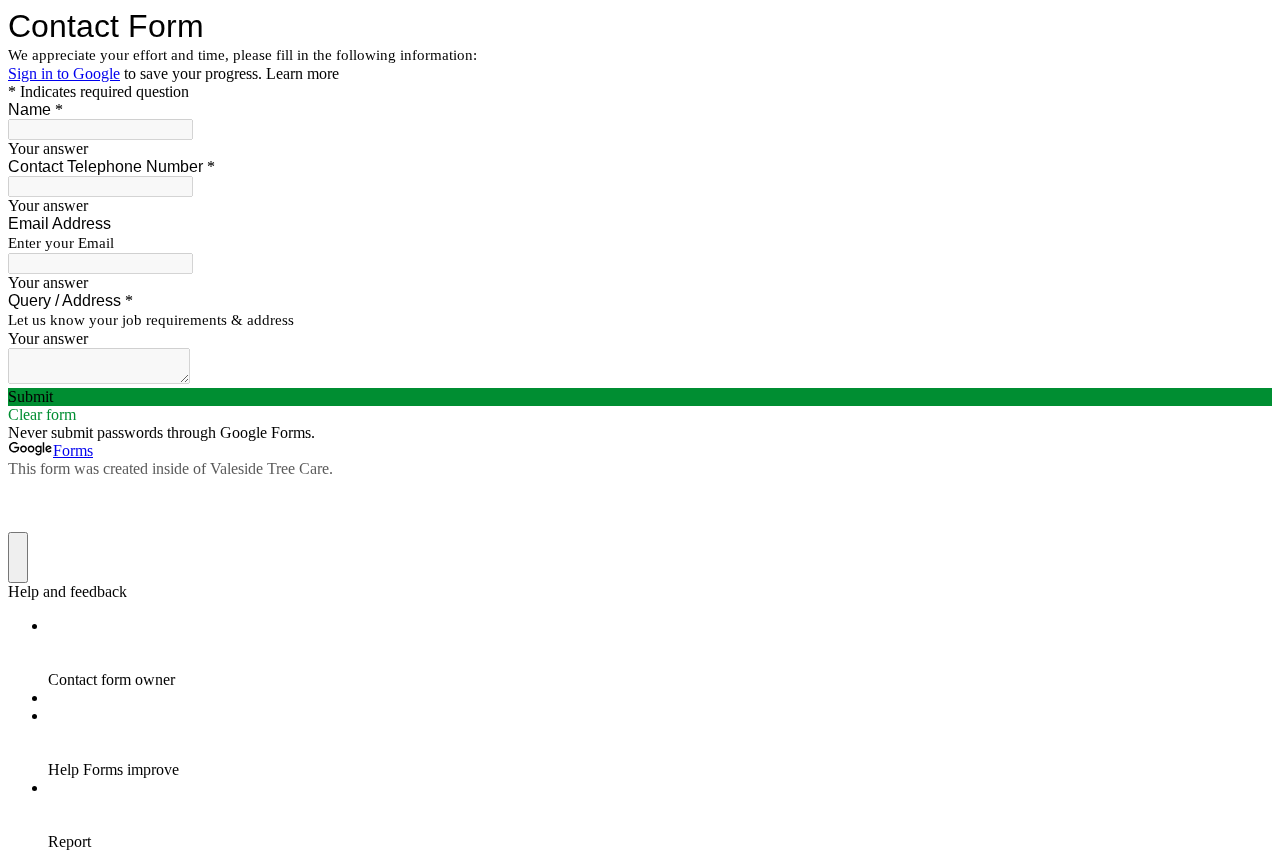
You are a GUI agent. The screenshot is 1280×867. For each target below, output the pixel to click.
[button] (640, 397)
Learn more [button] (302, 73)
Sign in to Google (64, 73)
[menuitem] (660, 653)
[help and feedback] (18, 557)
